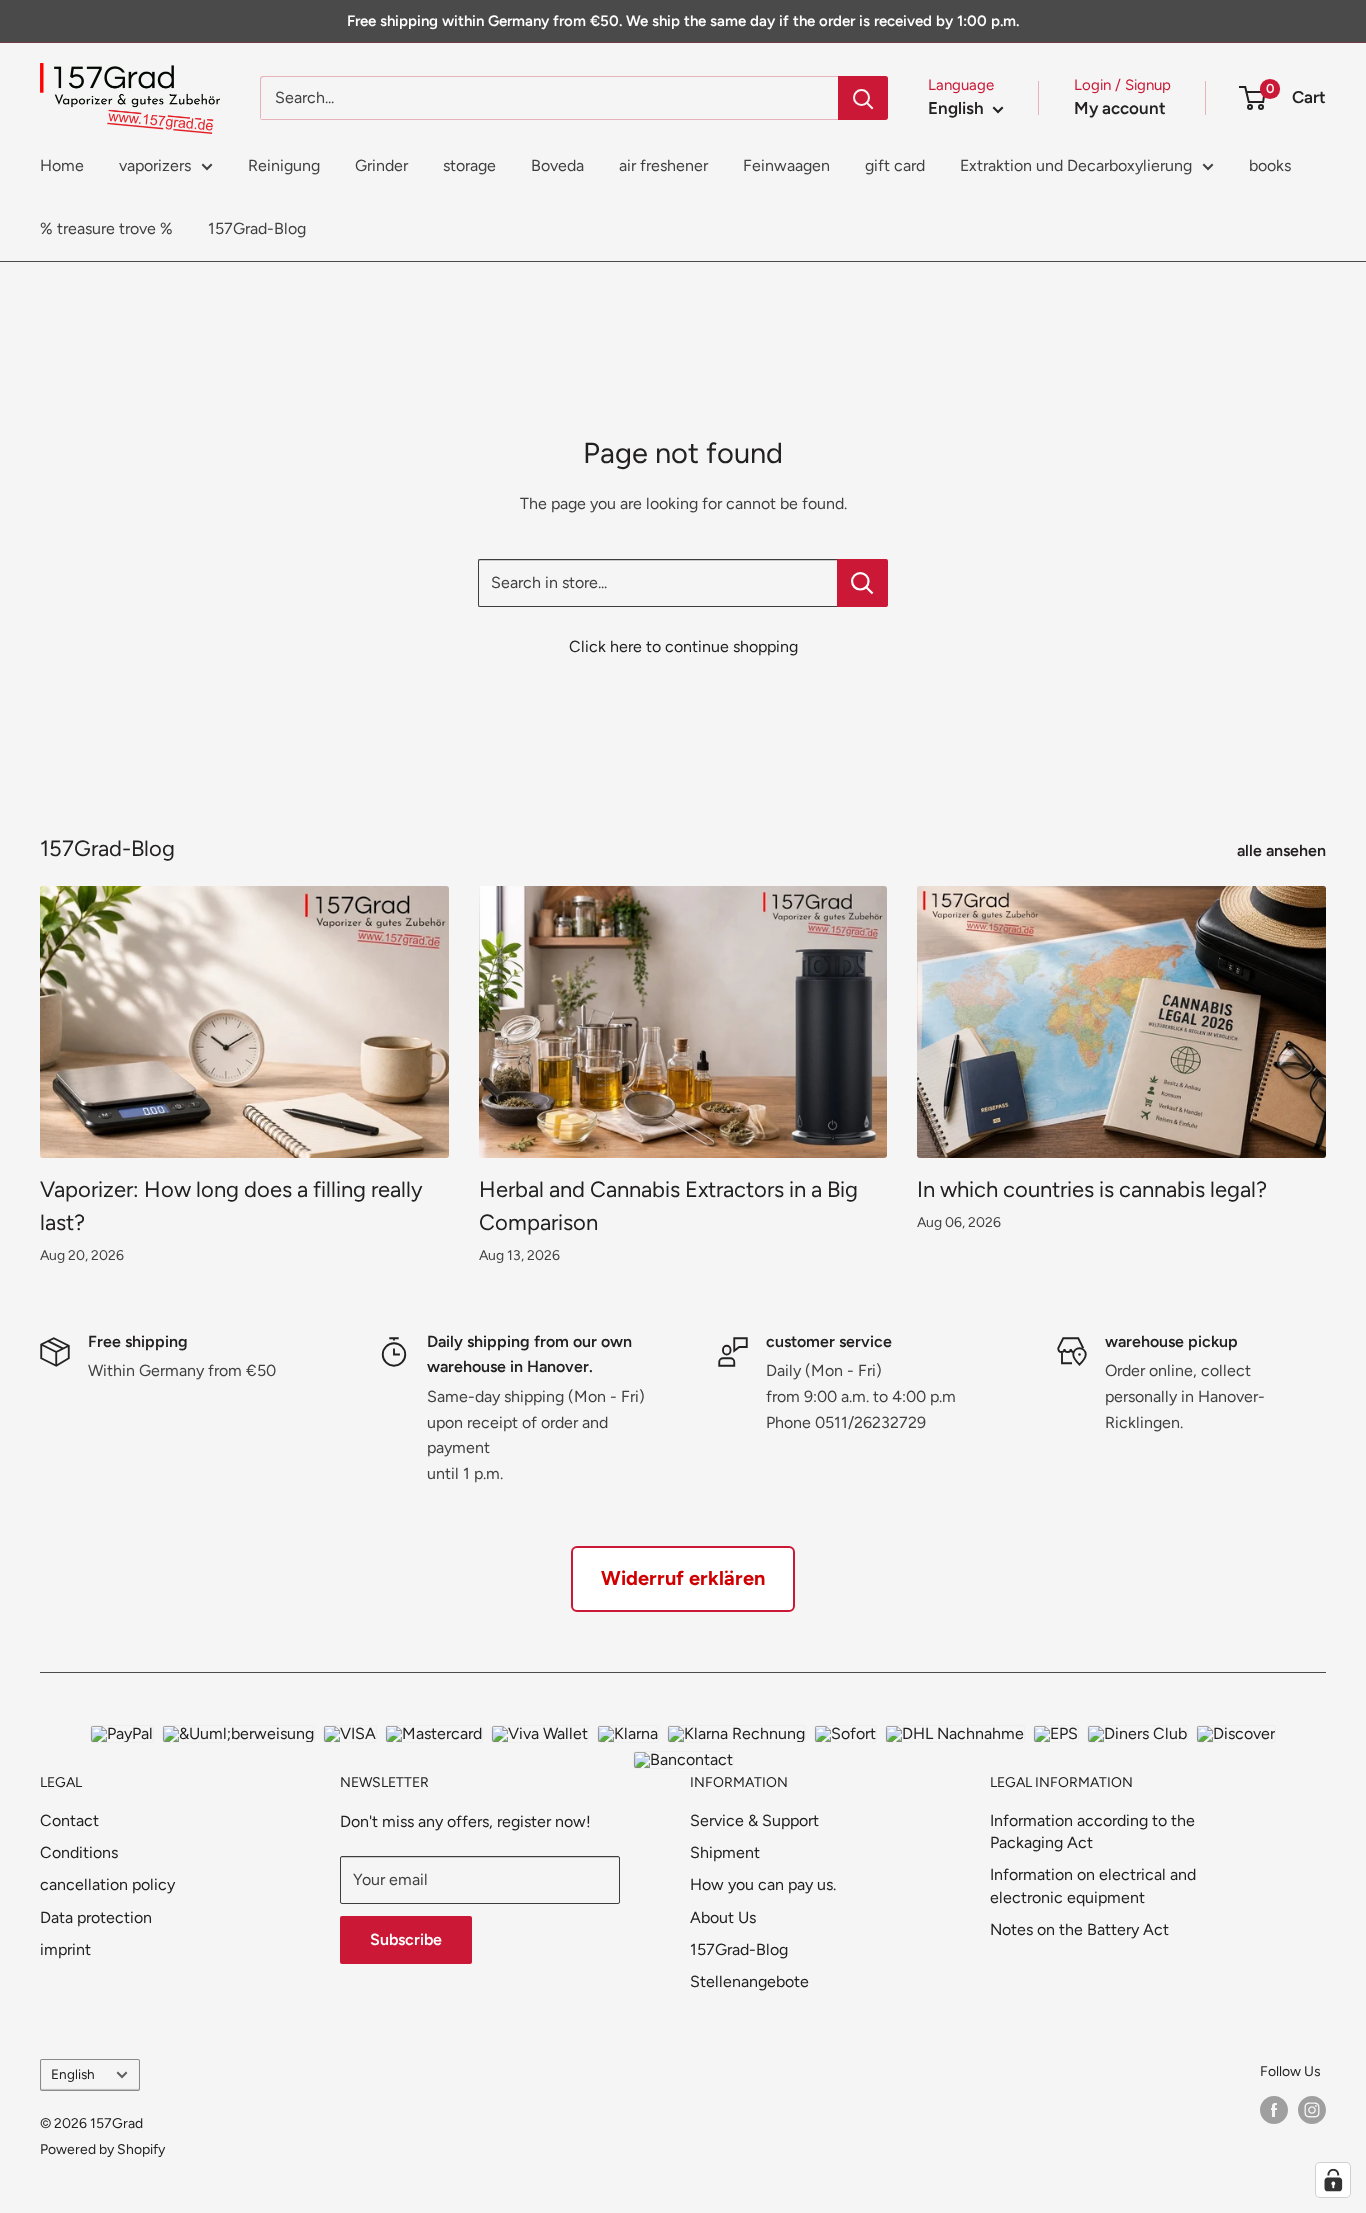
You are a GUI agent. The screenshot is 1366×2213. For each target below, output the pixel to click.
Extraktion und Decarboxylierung (1076, 165)
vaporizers (155, 165)
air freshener (663, 165)
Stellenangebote (749, 1981)
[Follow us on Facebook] (1274, 2110)
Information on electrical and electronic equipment (1093, 1885)
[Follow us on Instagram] (1312, 2110)
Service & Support (754, 1820)
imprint (65, 1949)
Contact (69, 1820)
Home (62, 165)
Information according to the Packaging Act (1092, 1831)
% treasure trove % (106, 228)
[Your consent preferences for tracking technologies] (1333, 2180)
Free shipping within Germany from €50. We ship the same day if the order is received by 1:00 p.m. (683, 21)
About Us (723, 1917)
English (73, 2074)
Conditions (79, 1852)
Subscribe (406, 1939)
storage (469, 165)
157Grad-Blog (257, 228)
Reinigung (284, 165)
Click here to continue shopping (683, 646)
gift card (895, 165)
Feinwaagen (786, 165)
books (1270, 165)
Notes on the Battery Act (1079, 1929)
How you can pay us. (763, 1884)
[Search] (863, 98)
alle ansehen (1283, 850)
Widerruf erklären (683, 1578)
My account (1120, 108)
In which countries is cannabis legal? (1092, 1189)
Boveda (557, 165)
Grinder (381, 165)
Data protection (96, 1917)
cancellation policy (107, 1884)
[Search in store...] (862, 583)
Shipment (725, 1852)
